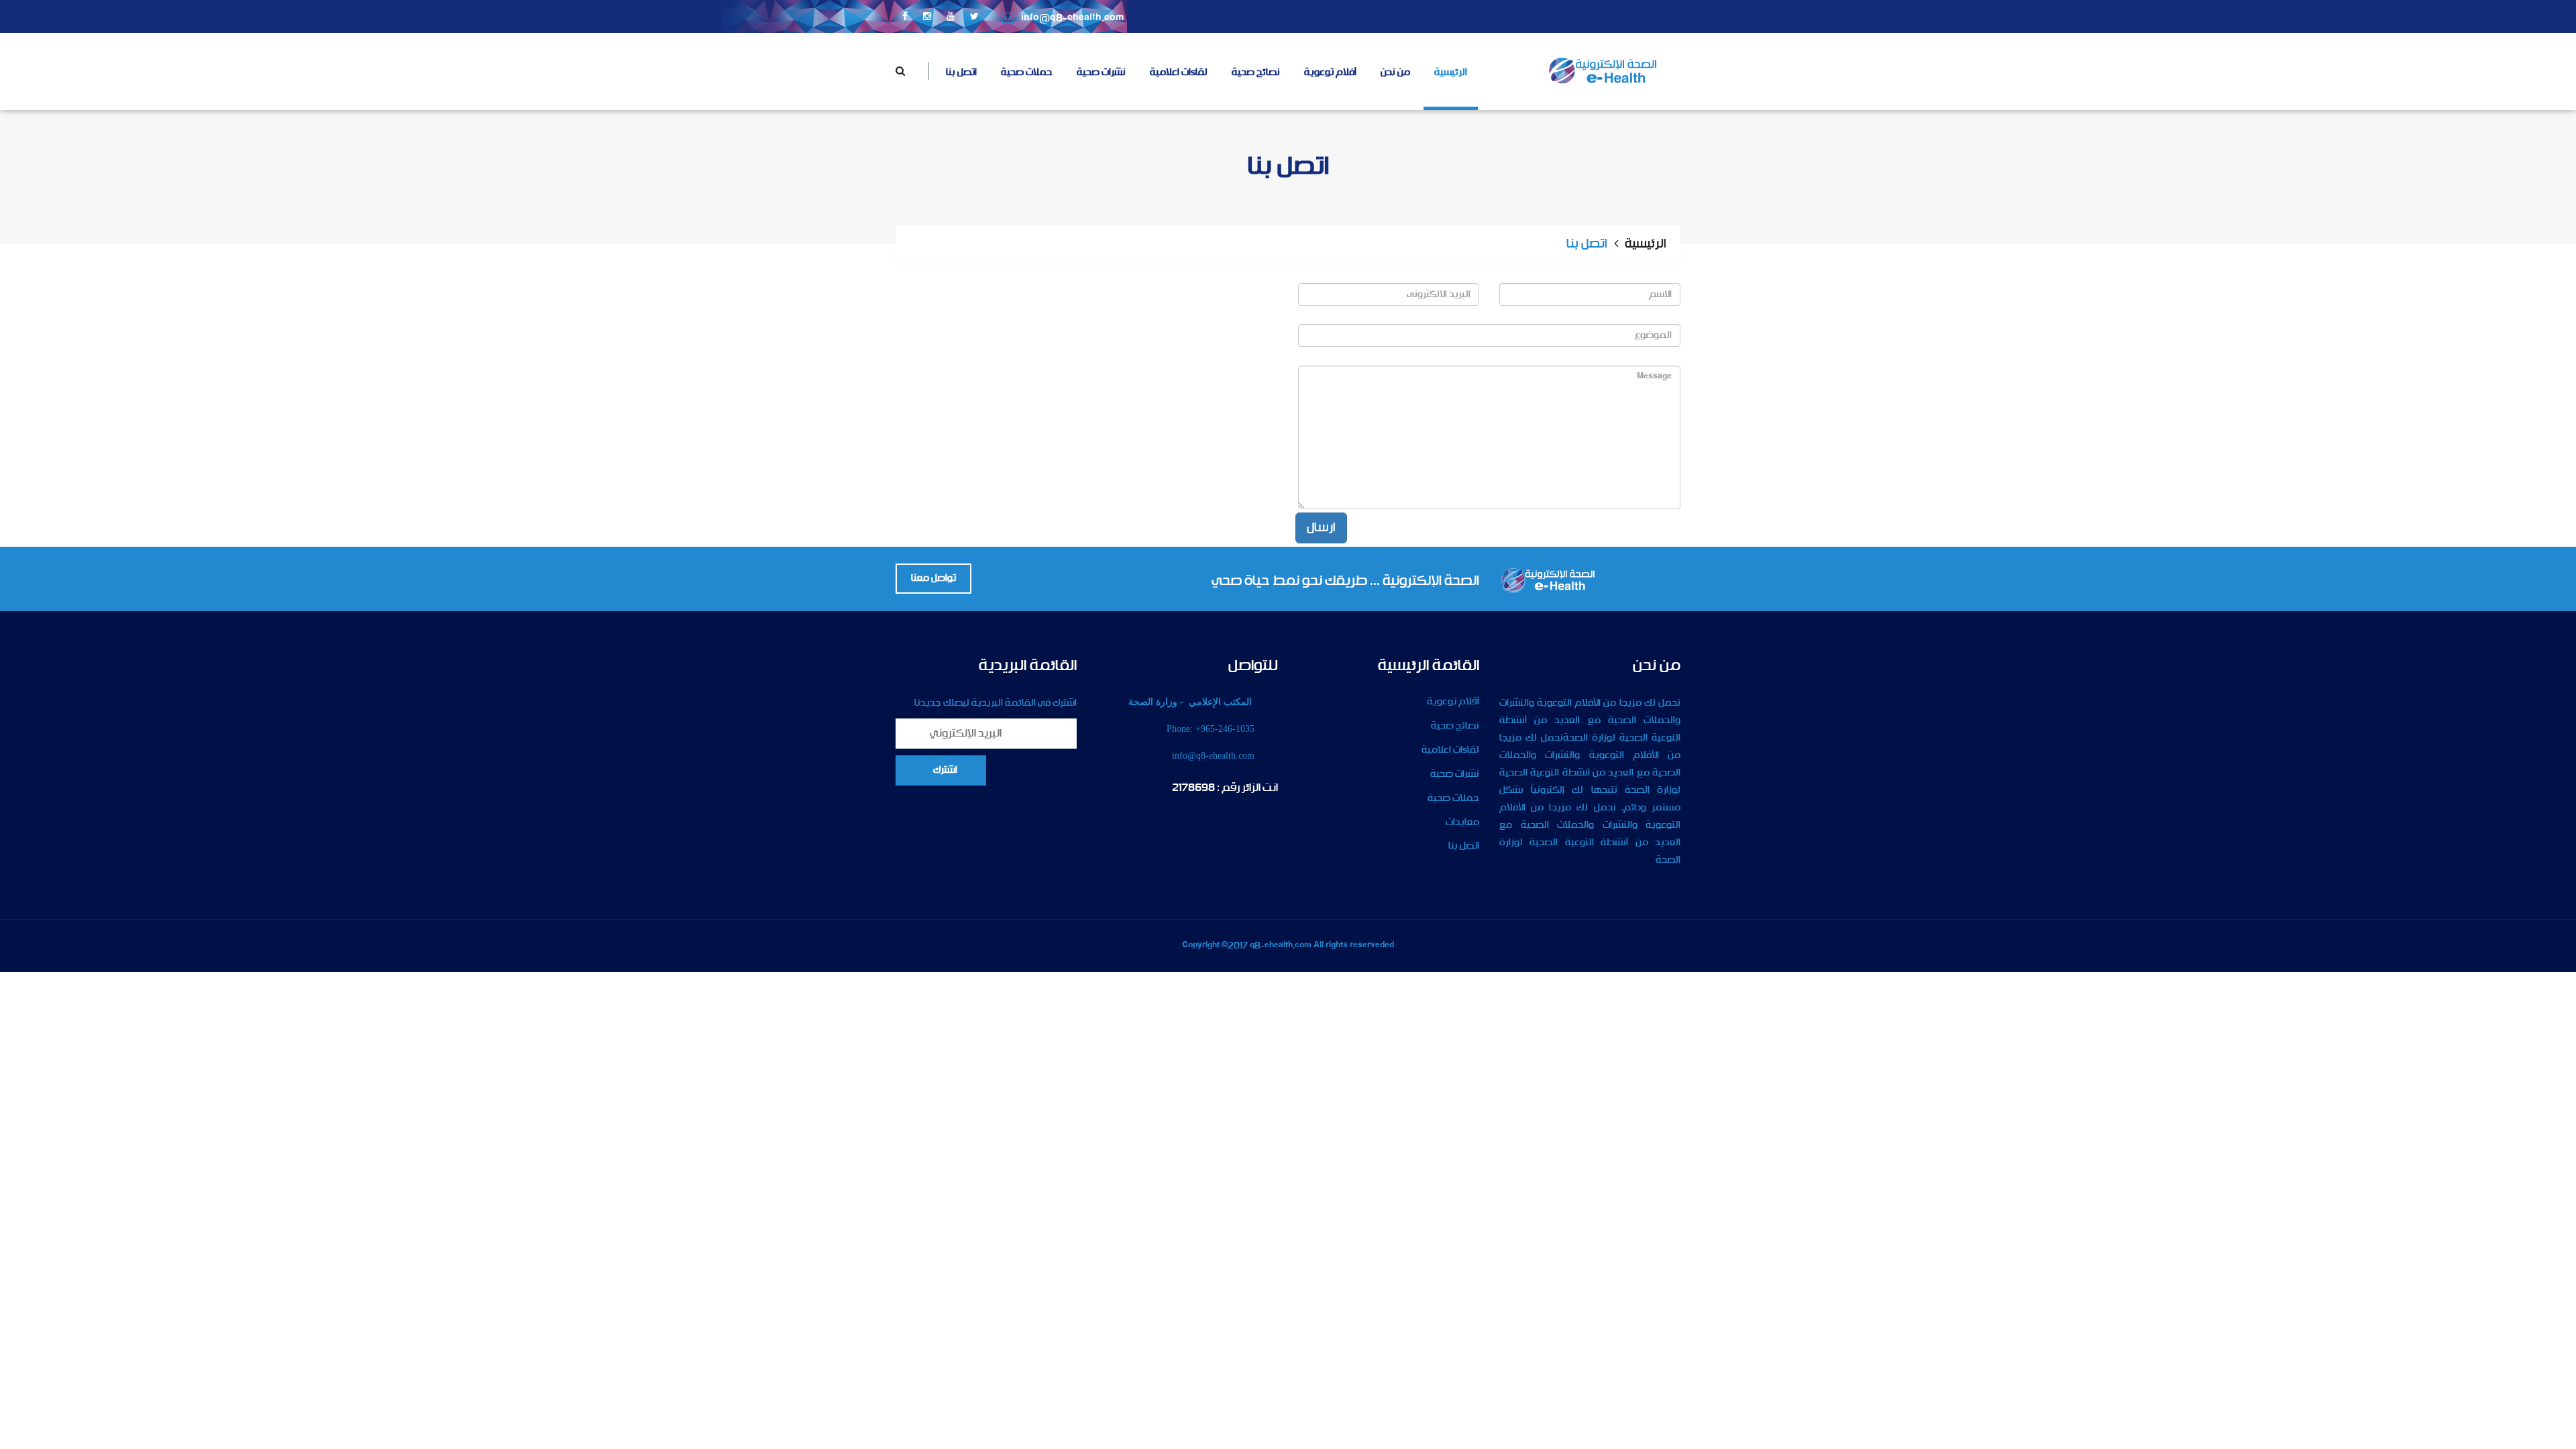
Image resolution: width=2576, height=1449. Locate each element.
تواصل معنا (933, 578)
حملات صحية (1027, 72)
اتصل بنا (961, 72)
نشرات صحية (1101, 72)
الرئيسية (1451, 72)
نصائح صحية (1256, 72)
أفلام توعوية (1330, 72)
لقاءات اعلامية (1179, 72)
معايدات (1462, 822)
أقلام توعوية (1453, 702)
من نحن (1395, 72)
